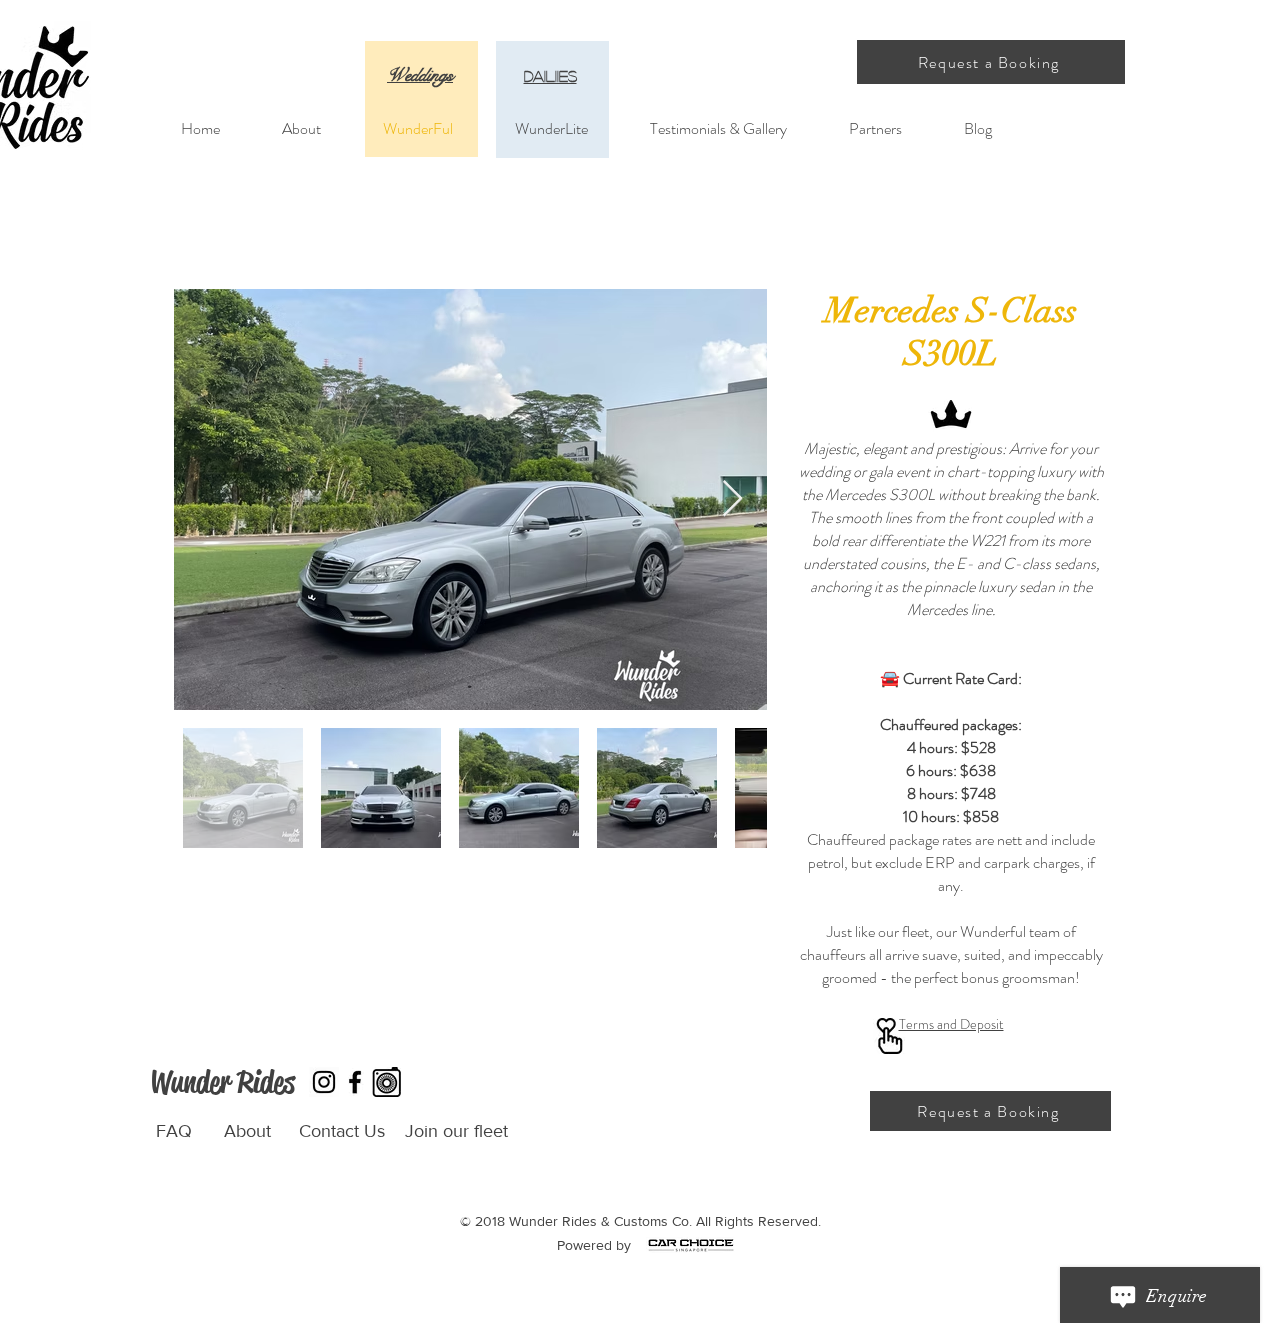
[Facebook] (355, 1082)
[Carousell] (386, 1082)
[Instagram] (324, 1082)
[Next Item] (732, 499)
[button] (991, 62)
